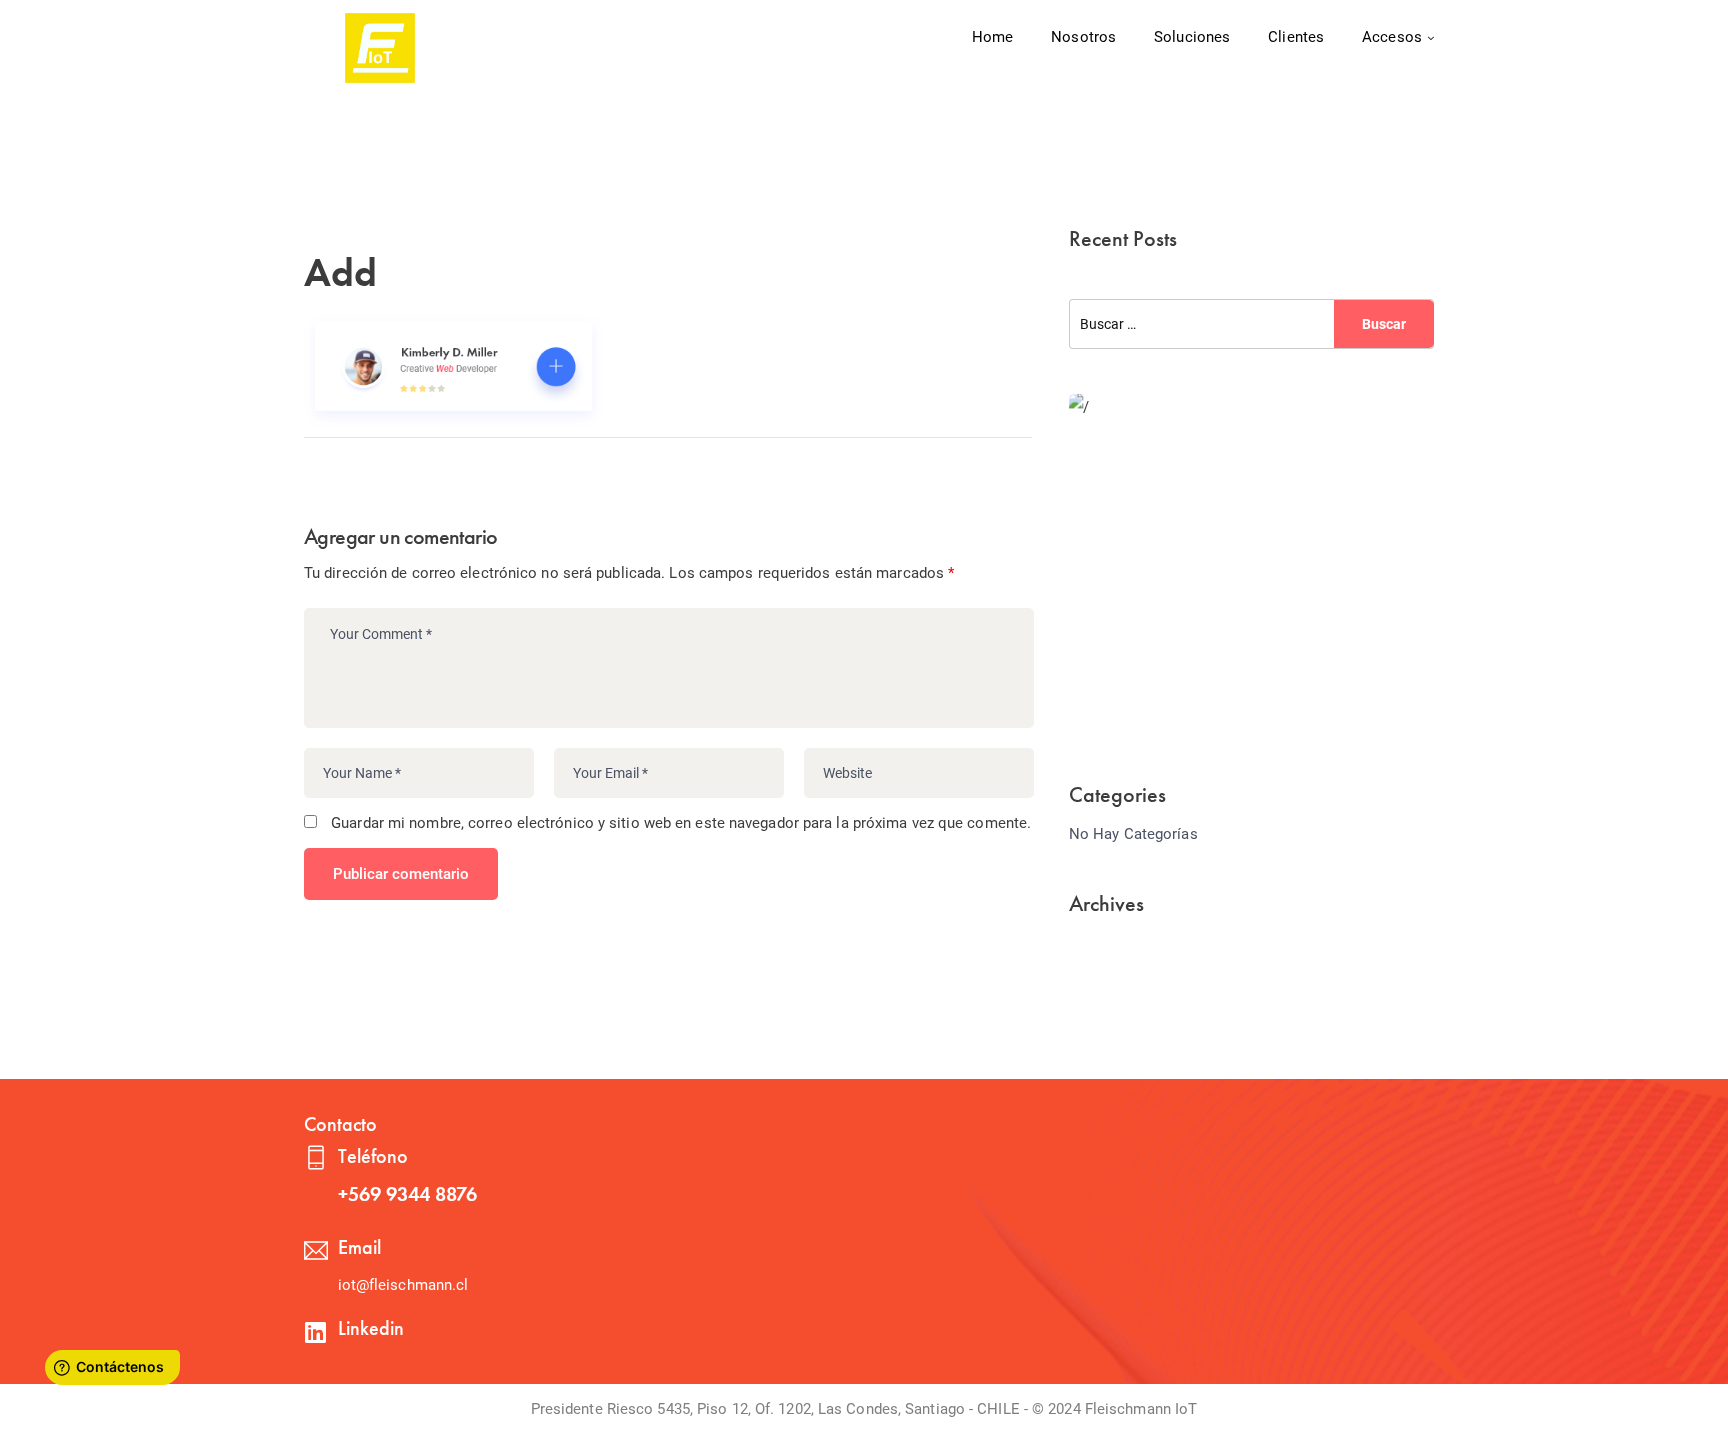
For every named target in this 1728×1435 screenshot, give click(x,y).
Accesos (1392, 37)
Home (992, 37)
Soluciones (1192, 37)
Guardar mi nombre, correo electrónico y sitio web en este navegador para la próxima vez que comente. (681, 823)
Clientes (1296, 37)
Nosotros (1083, 37)
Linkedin (371, 1328)
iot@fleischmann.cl (403, 1285)
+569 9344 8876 (407, 1194)
